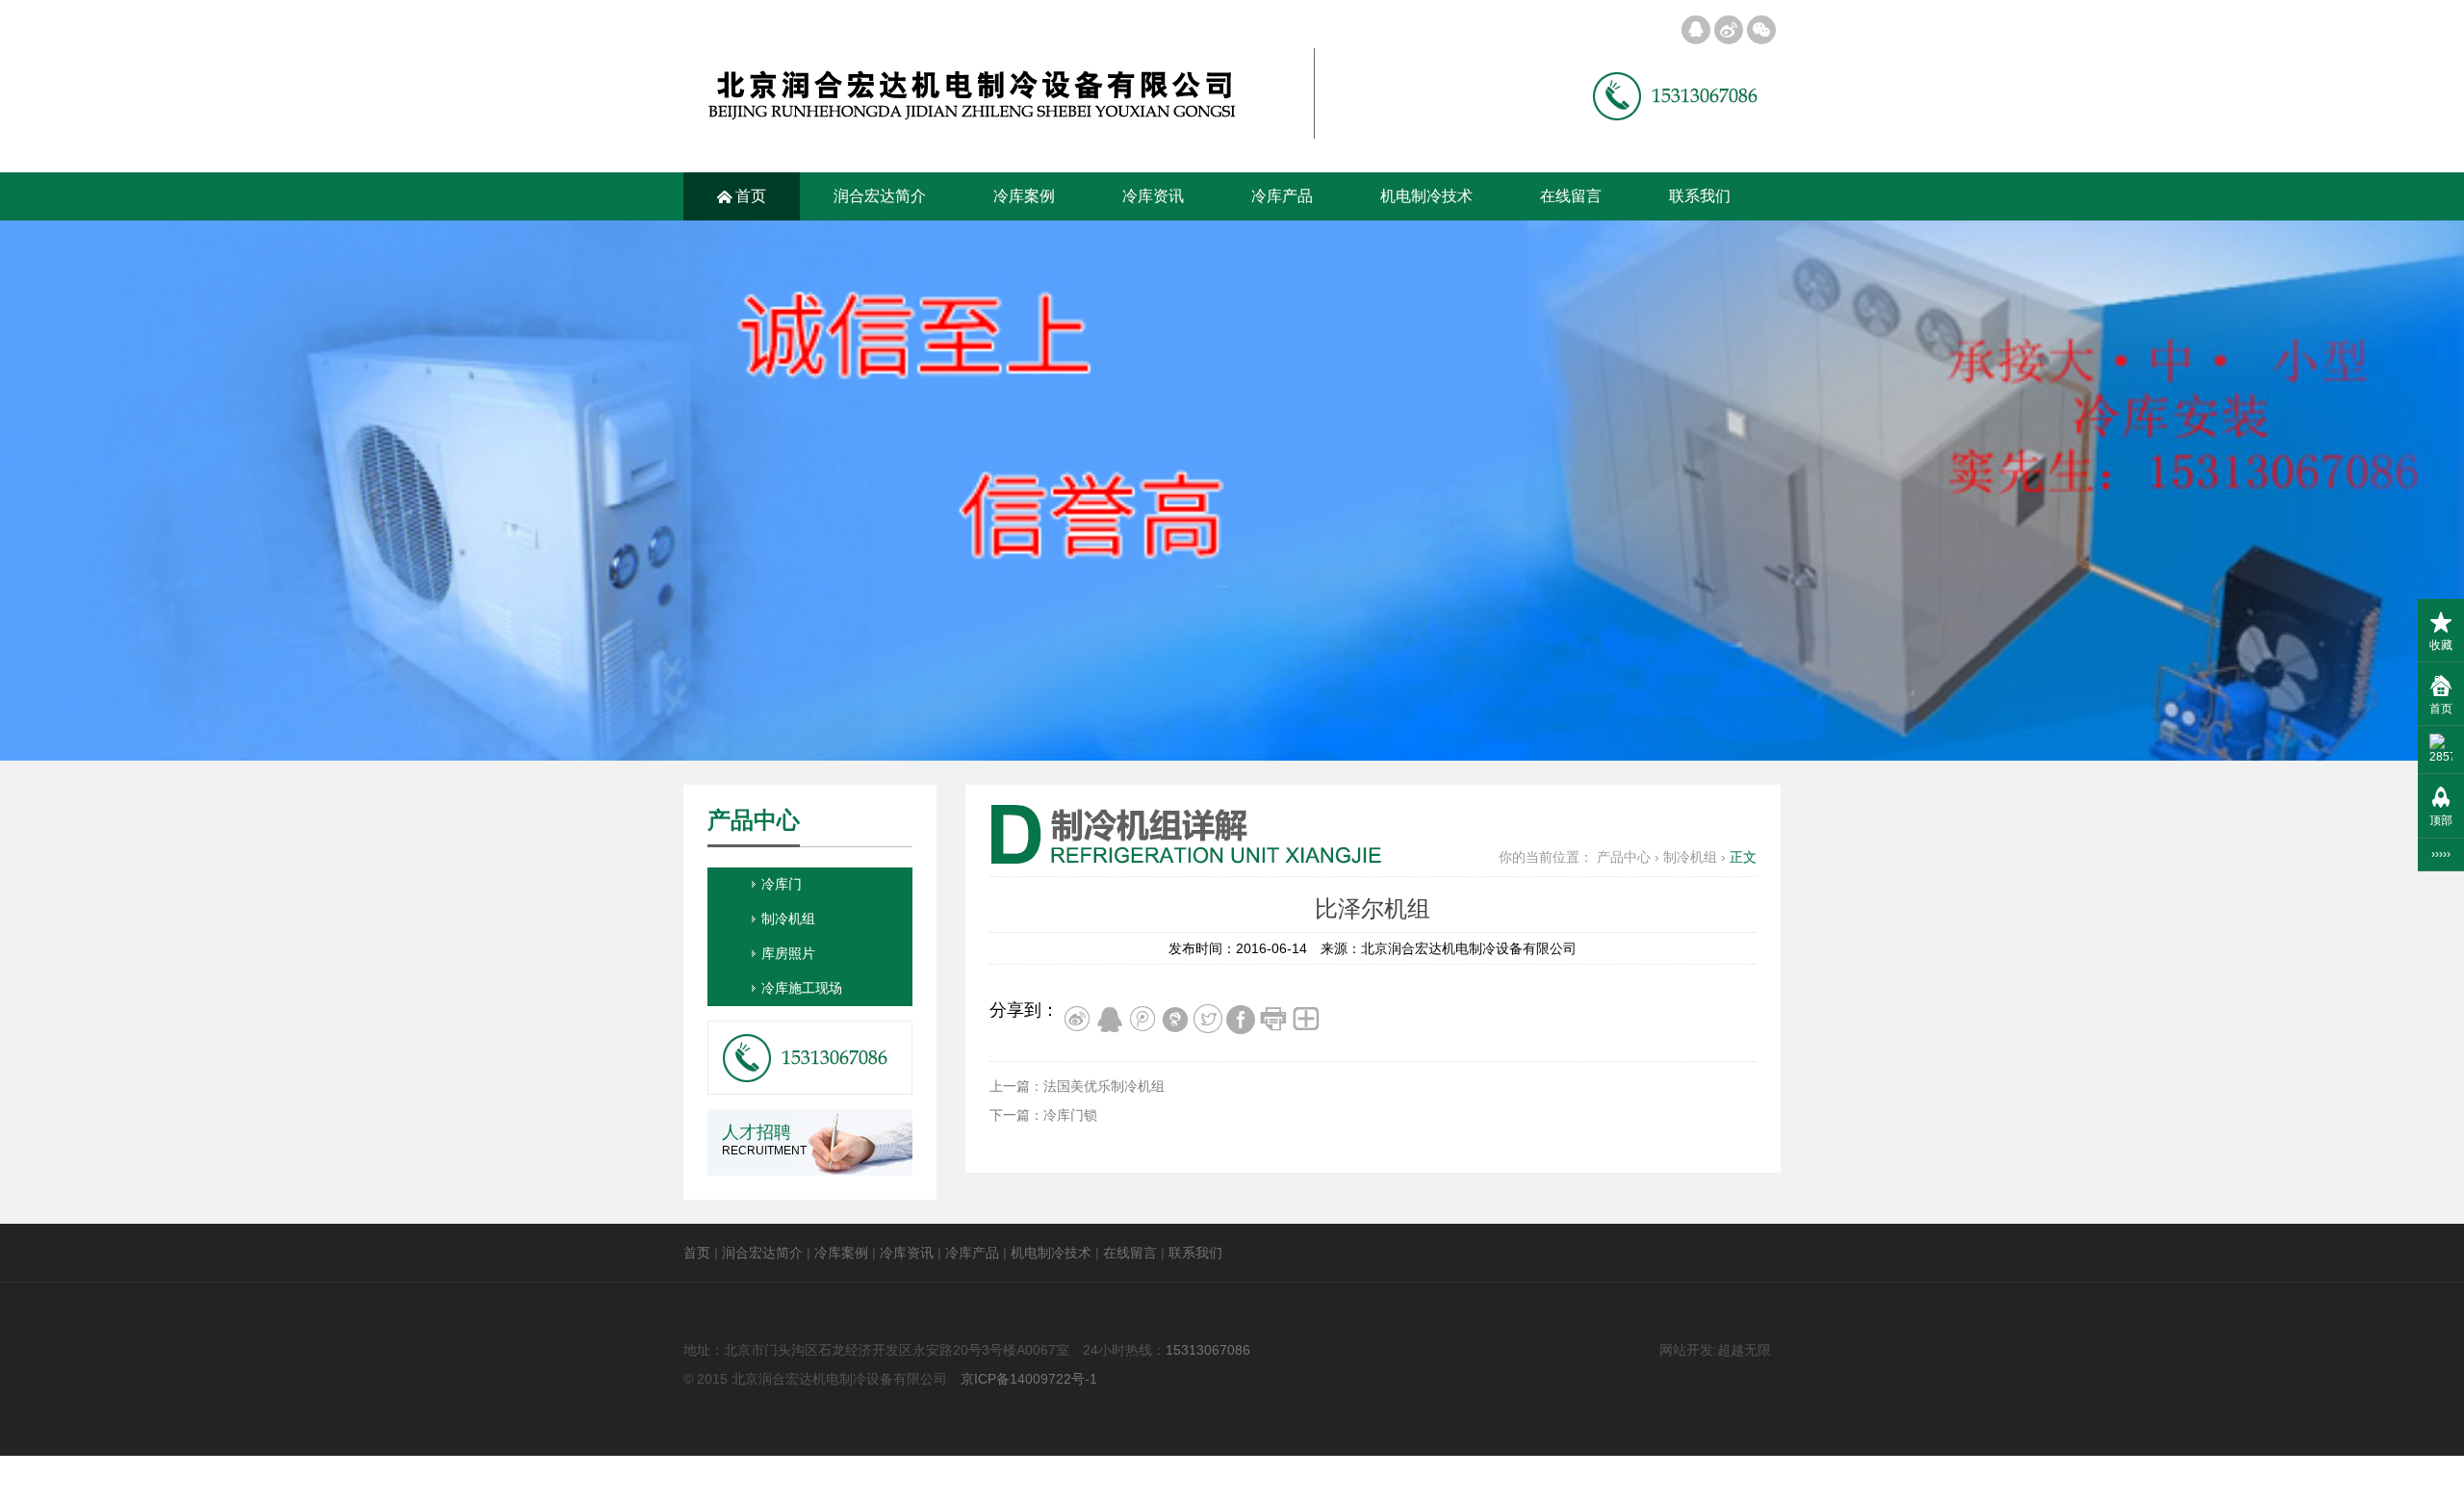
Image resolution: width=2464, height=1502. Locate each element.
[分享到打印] (1273, 1013)
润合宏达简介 (880, 196)
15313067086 (1208, 1350)
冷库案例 (1024, 196)
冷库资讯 (1153, 196)
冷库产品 (1282, 196)
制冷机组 (1690, 857)
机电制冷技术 (1426, 196)
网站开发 (1686, 1350)
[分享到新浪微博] (1077, 1013)
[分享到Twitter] (1208, 1013)
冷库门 (782, 884)
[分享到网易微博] (1175, 1013)
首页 (742, 196)
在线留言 (1571, 196)
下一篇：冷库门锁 (1043, 1115)
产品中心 (1624, 857)
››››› (2441, 854)
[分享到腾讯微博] (1142, 1013)
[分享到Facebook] (1241, 1013)
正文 (1743, 857)
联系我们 (1700, 196)
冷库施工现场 (802, 988)
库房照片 (788, 953)
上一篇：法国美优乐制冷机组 (1077, 1086)
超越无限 (1744, 1350)
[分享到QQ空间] (1110, 1013)
